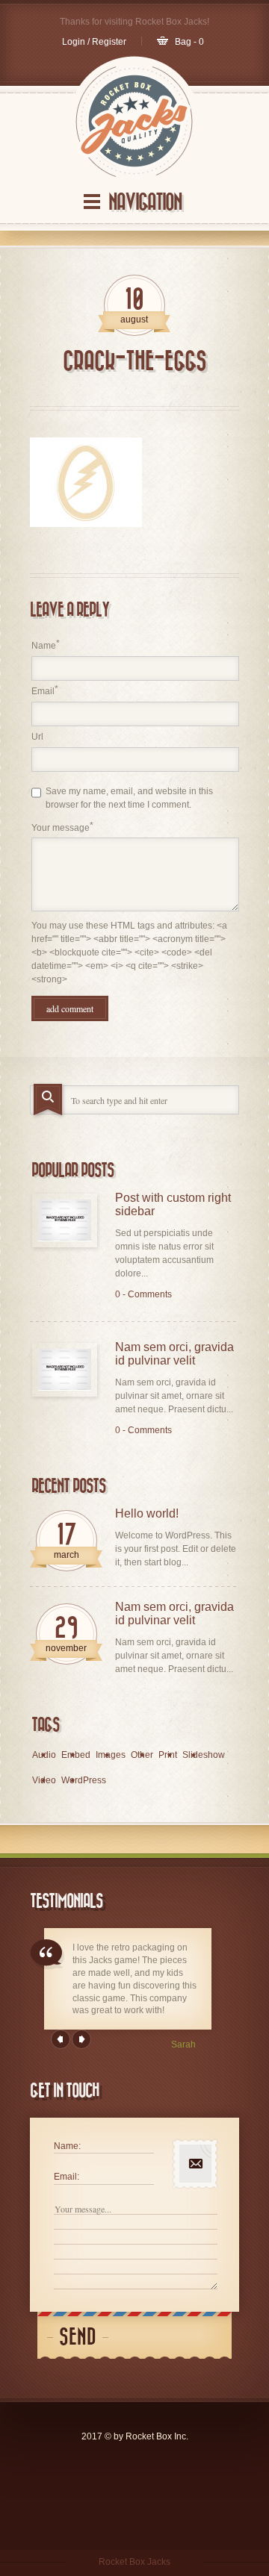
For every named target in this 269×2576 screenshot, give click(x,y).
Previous (61, 2039)
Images (111, 1755)
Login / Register (94, 42)
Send (78, 2338)
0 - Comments (143, 1294)
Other (142, 1755)
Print (168, 1755)
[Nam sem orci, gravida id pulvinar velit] (65, 1369)
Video (44, 1780)
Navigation (145, 203)
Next (81, 2039)
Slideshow (204, 1755)
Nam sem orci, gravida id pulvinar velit (174, 1354)
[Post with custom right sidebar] (65, 1220)
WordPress (84, 1780)
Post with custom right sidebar (173, 1204)
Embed (76, 1755)
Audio (44, 1755)
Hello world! (147, 1513)
